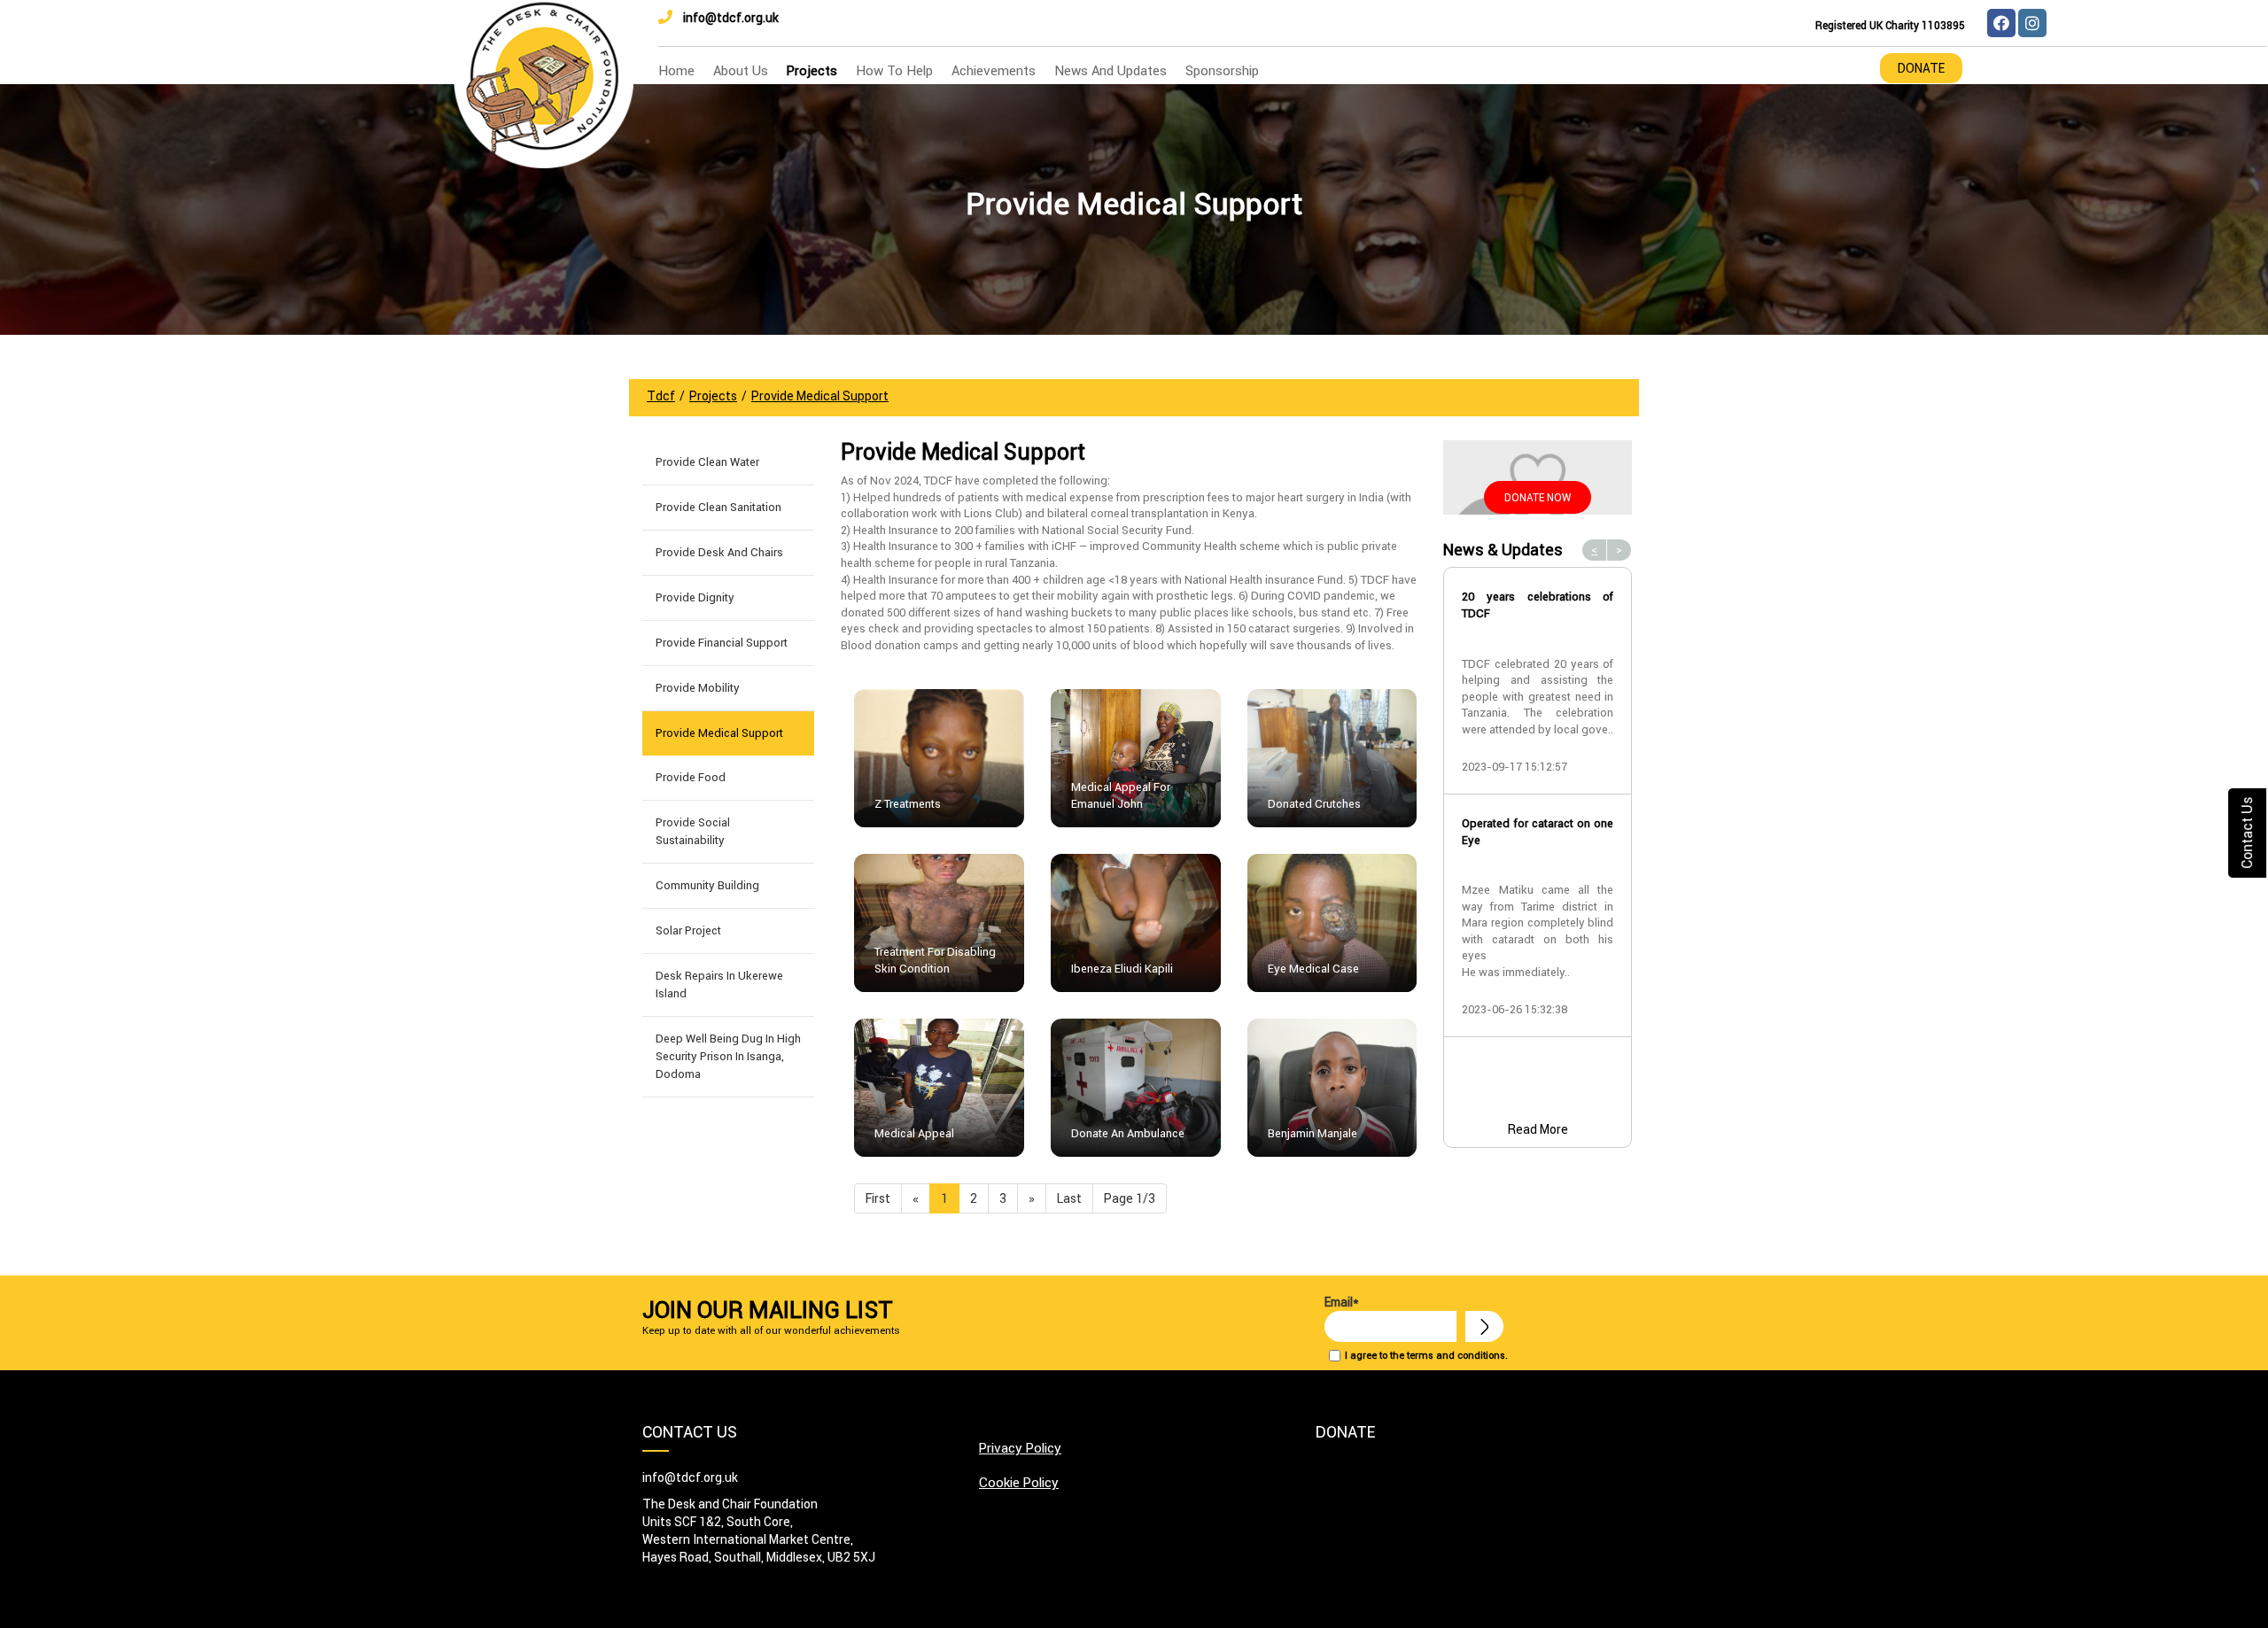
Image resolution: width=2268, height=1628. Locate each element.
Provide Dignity (695, 597)
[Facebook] (2001, 23)
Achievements (994, 70)
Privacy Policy (1020, 1448)
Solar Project (688, 930)
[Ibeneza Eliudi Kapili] (1136, 922)
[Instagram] (2032, 23)
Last (1069, 1198)
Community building (707, 885)
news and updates (1111, 70)
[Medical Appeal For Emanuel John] (1136, 757)
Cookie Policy (1019, 1482)
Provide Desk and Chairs (719, 552)
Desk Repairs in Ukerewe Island (719, 985)
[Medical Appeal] (939, 1087)
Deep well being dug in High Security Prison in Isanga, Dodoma (728, 1056)
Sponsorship (1222, 70)
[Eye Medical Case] (1332, 922)
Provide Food (691, 777)
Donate (1921, 68)
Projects (812, 70)
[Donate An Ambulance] (1136, 1087)
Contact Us (2247, 833)
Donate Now (1538, 497)
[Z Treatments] (939, 757)
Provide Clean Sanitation (718, 507)
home (676, 70)
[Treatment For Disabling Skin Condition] (939, 922)
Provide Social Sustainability (693, 831)
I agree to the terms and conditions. (1426, 1355)
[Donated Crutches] (1332, 757)
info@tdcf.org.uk (731, 18)
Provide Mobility (698, 688)
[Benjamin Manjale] (1332, 1087)
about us (741, 70)
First (878, 1198)
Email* (1342, 1302)
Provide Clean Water (707, 462)
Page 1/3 (1130, 1198)
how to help (894, 70)
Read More (1538, 1129)
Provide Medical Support (719, 733)
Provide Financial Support (722, 643)
